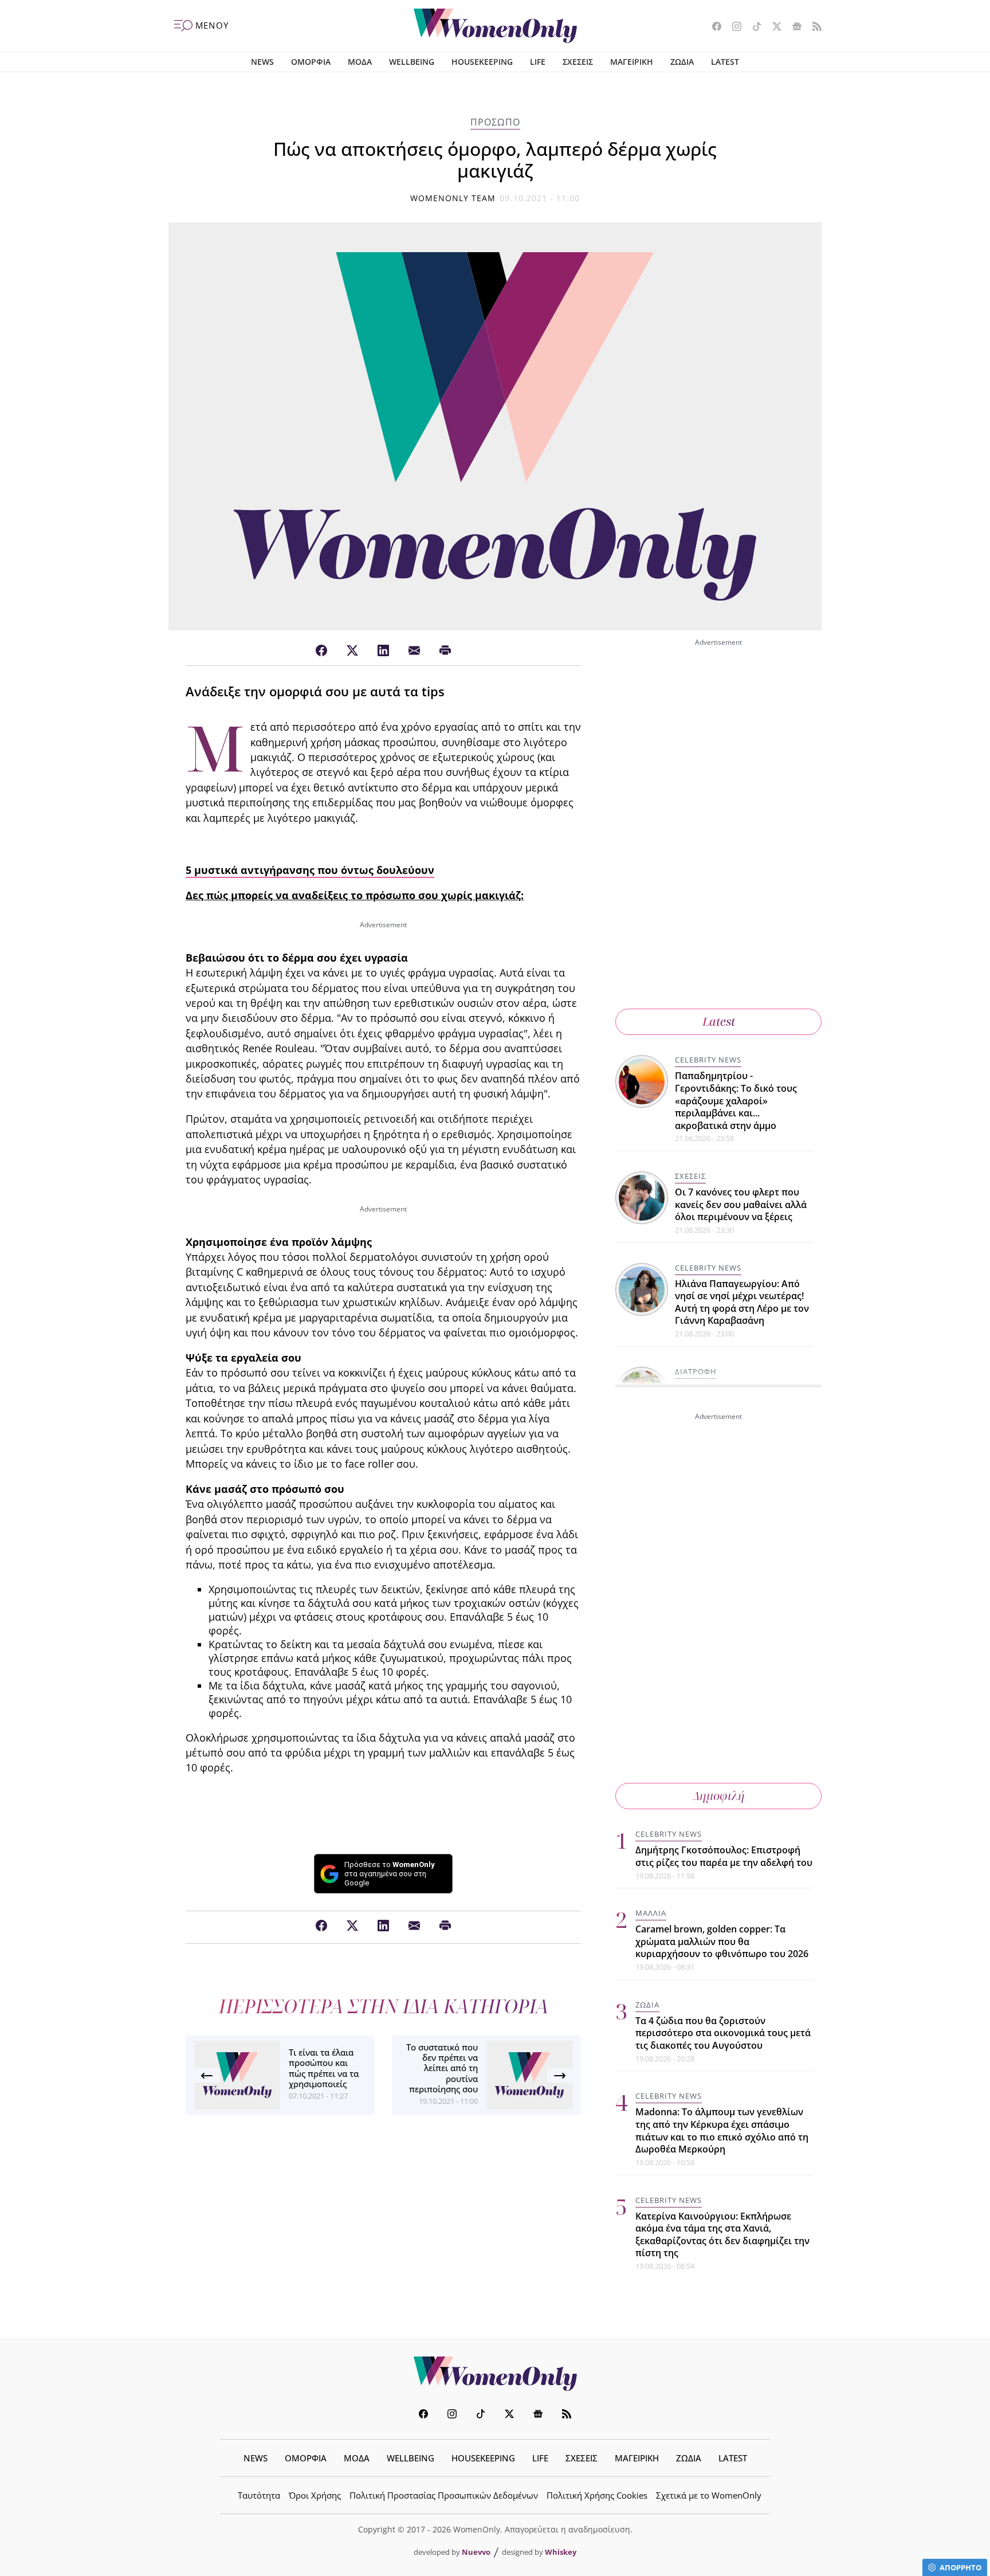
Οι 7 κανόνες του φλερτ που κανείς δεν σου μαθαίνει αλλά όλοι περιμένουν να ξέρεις (741, 1204)
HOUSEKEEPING (482, 62)
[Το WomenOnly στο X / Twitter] (773, 28)
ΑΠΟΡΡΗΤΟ (960, 2567)
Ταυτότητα (259, 2495)
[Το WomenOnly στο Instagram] (732, 28)
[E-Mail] (414, 651)
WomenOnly (495, 2374)
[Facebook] (321, 651)
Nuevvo (476, 2552)
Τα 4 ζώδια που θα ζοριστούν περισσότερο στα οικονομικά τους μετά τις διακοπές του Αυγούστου (723, 2033)
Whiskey (561, 2552)
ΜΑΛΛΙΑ (651, 1913)
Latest (719, 1022)
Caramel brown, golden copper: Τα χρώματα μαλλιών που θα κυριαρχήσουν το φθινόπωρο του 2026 (722, 1941)
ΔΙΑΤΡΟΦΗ (696, 1371)
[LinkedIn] (383, 651)
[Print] (445, 651)
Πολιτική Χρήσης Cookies (597, 2495)
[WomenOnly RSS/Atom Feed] (813, 28)
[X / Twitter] (352, 651)
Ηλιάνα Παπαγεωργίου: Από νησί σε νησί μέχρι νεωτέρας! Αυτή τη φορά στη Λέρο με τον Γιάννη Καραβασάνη (742, 1302)
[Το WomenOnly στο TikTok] (753, 28)
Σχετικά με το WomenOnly (709, 2495)
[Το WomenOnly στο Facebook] (712, 28)
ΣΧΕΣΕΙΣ (578, 62)
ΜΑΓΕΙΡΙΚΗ (632, 62)
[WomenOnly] (495, 26)
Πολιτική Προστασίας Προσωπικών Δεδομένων (444, 2495)
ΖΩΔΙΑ (682, 62)
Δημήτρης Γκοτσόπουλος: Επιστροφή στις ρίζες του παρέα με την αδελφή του (724, 1856)
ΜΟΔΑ (360, 62)
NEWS (262, 62)
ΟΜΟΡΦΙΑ (311, 62)
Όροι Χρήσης (315, 2495)
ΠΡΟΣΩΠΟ (495, 122)
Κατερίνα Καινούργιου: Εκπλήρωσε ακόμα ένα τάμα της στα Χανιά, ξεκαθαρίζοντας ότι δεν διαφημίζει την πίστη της (722, 2235)
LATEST (725, 62)
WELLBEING (412, 62)
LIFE (538, 62)
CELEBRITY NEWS (708, 1060)
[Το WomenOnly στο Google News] (793, 28)
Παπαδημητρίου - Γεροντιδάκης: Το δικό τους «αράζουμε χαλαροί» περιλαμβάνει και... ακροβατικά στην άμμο (736, 1100)
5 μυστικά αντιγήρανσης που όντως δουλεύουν (310, 870)
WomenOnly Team (453, 198)
